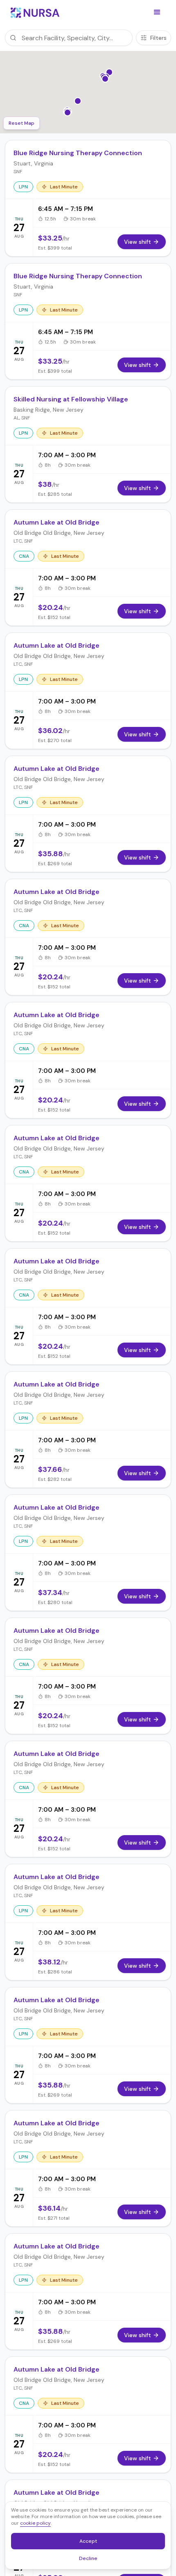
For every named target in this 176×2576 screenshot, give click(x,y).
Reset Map (21, 123)
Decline (91, 2560)
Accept (93, 2543)
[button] (157, 12)
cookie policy (35, 2523)
